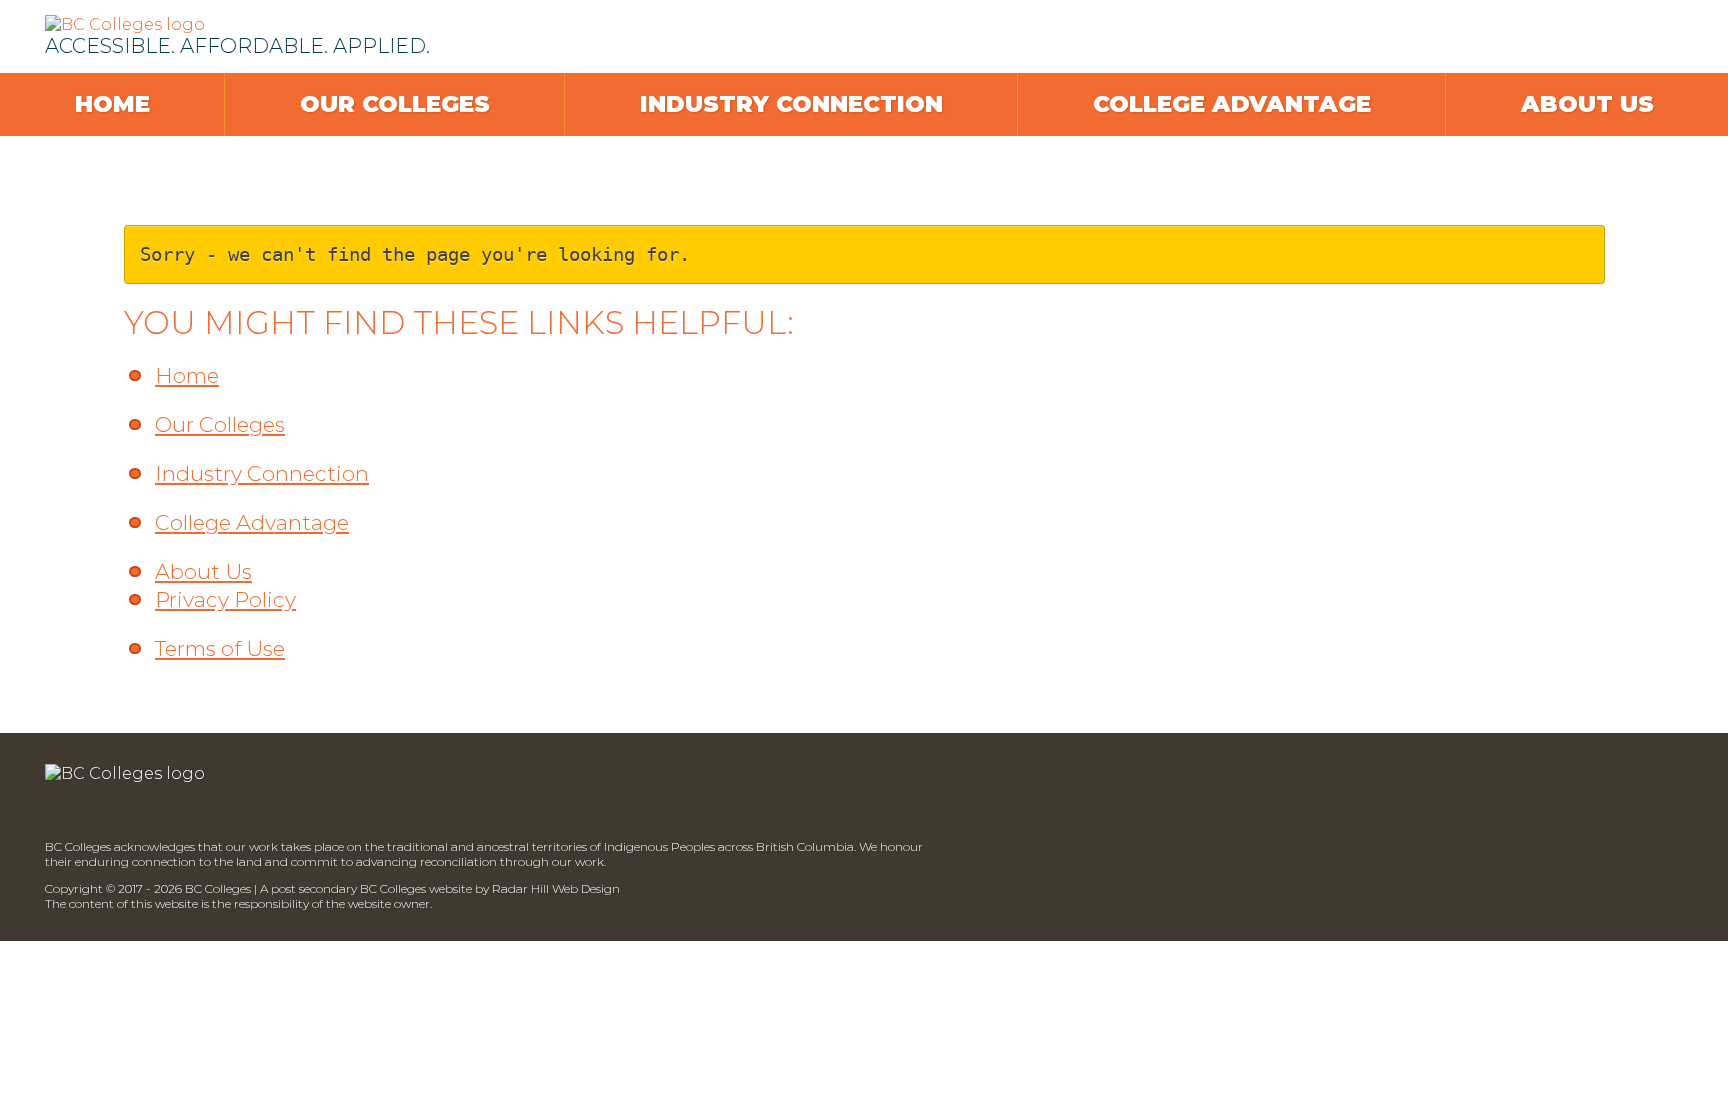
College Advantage (1232, 104)
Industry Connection (791, 104)
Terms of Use (220, 648)
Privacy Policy (225, 599)
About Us (1587, 104)
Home (112, 104)
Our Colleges (395, 104)
